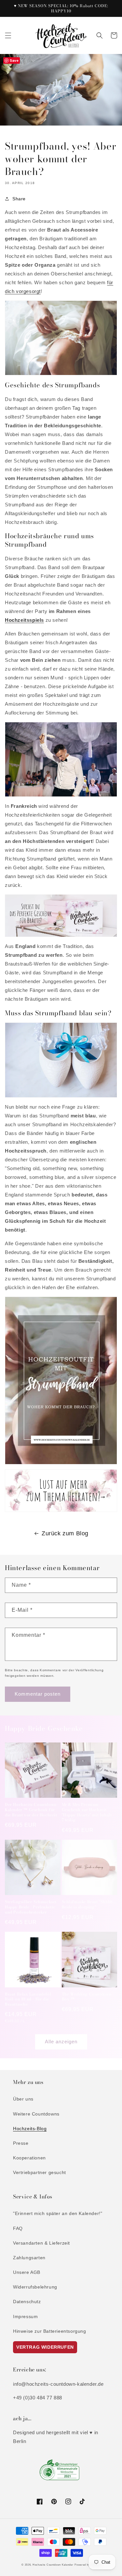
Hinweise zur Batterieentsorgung (50, 2331)
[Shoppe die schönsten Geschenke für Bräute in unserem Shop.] (61, 935)
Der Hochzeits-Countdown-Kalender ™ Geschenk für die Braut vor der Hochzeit (31, 1810)
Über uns (23, 2099)
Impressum (25, 2316)
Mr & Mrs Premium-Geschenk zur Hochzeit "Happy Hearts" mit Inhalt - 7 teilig (88, 1812)
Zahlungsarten (29, 2258)
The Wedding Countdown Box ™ (87, 1997)
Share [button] (19, 199)
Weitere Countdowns (36, 2114)
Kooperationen (29, 2158)
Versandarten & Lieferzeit (41, 2243)
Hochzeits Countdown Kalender (53, 2565)
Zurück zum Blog (65, 1533)
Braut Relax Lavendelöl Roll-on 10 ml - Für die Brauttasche (28, 1999)
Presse (21, 2143)
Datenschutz (27, 2302)
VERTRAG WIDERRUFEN (45, 2347)
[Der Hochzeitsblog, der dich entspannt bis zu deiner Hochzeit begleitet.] (61, 1510)
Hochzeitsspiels (24, 620)
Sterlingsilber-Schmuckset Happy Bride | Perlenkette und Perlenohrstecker (31, 1907)
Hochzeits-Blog (30, 2129)
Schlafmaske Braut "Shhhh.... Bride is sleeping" (89, 1904)
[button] (8, 35)
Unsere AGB (27, 2272)
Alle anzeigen (61, 2042)
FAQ (18, 2228)
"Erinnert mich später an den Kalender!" (58, 2213)
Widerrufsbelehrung (35, 2287)
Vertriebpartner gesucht (40, 2172)
